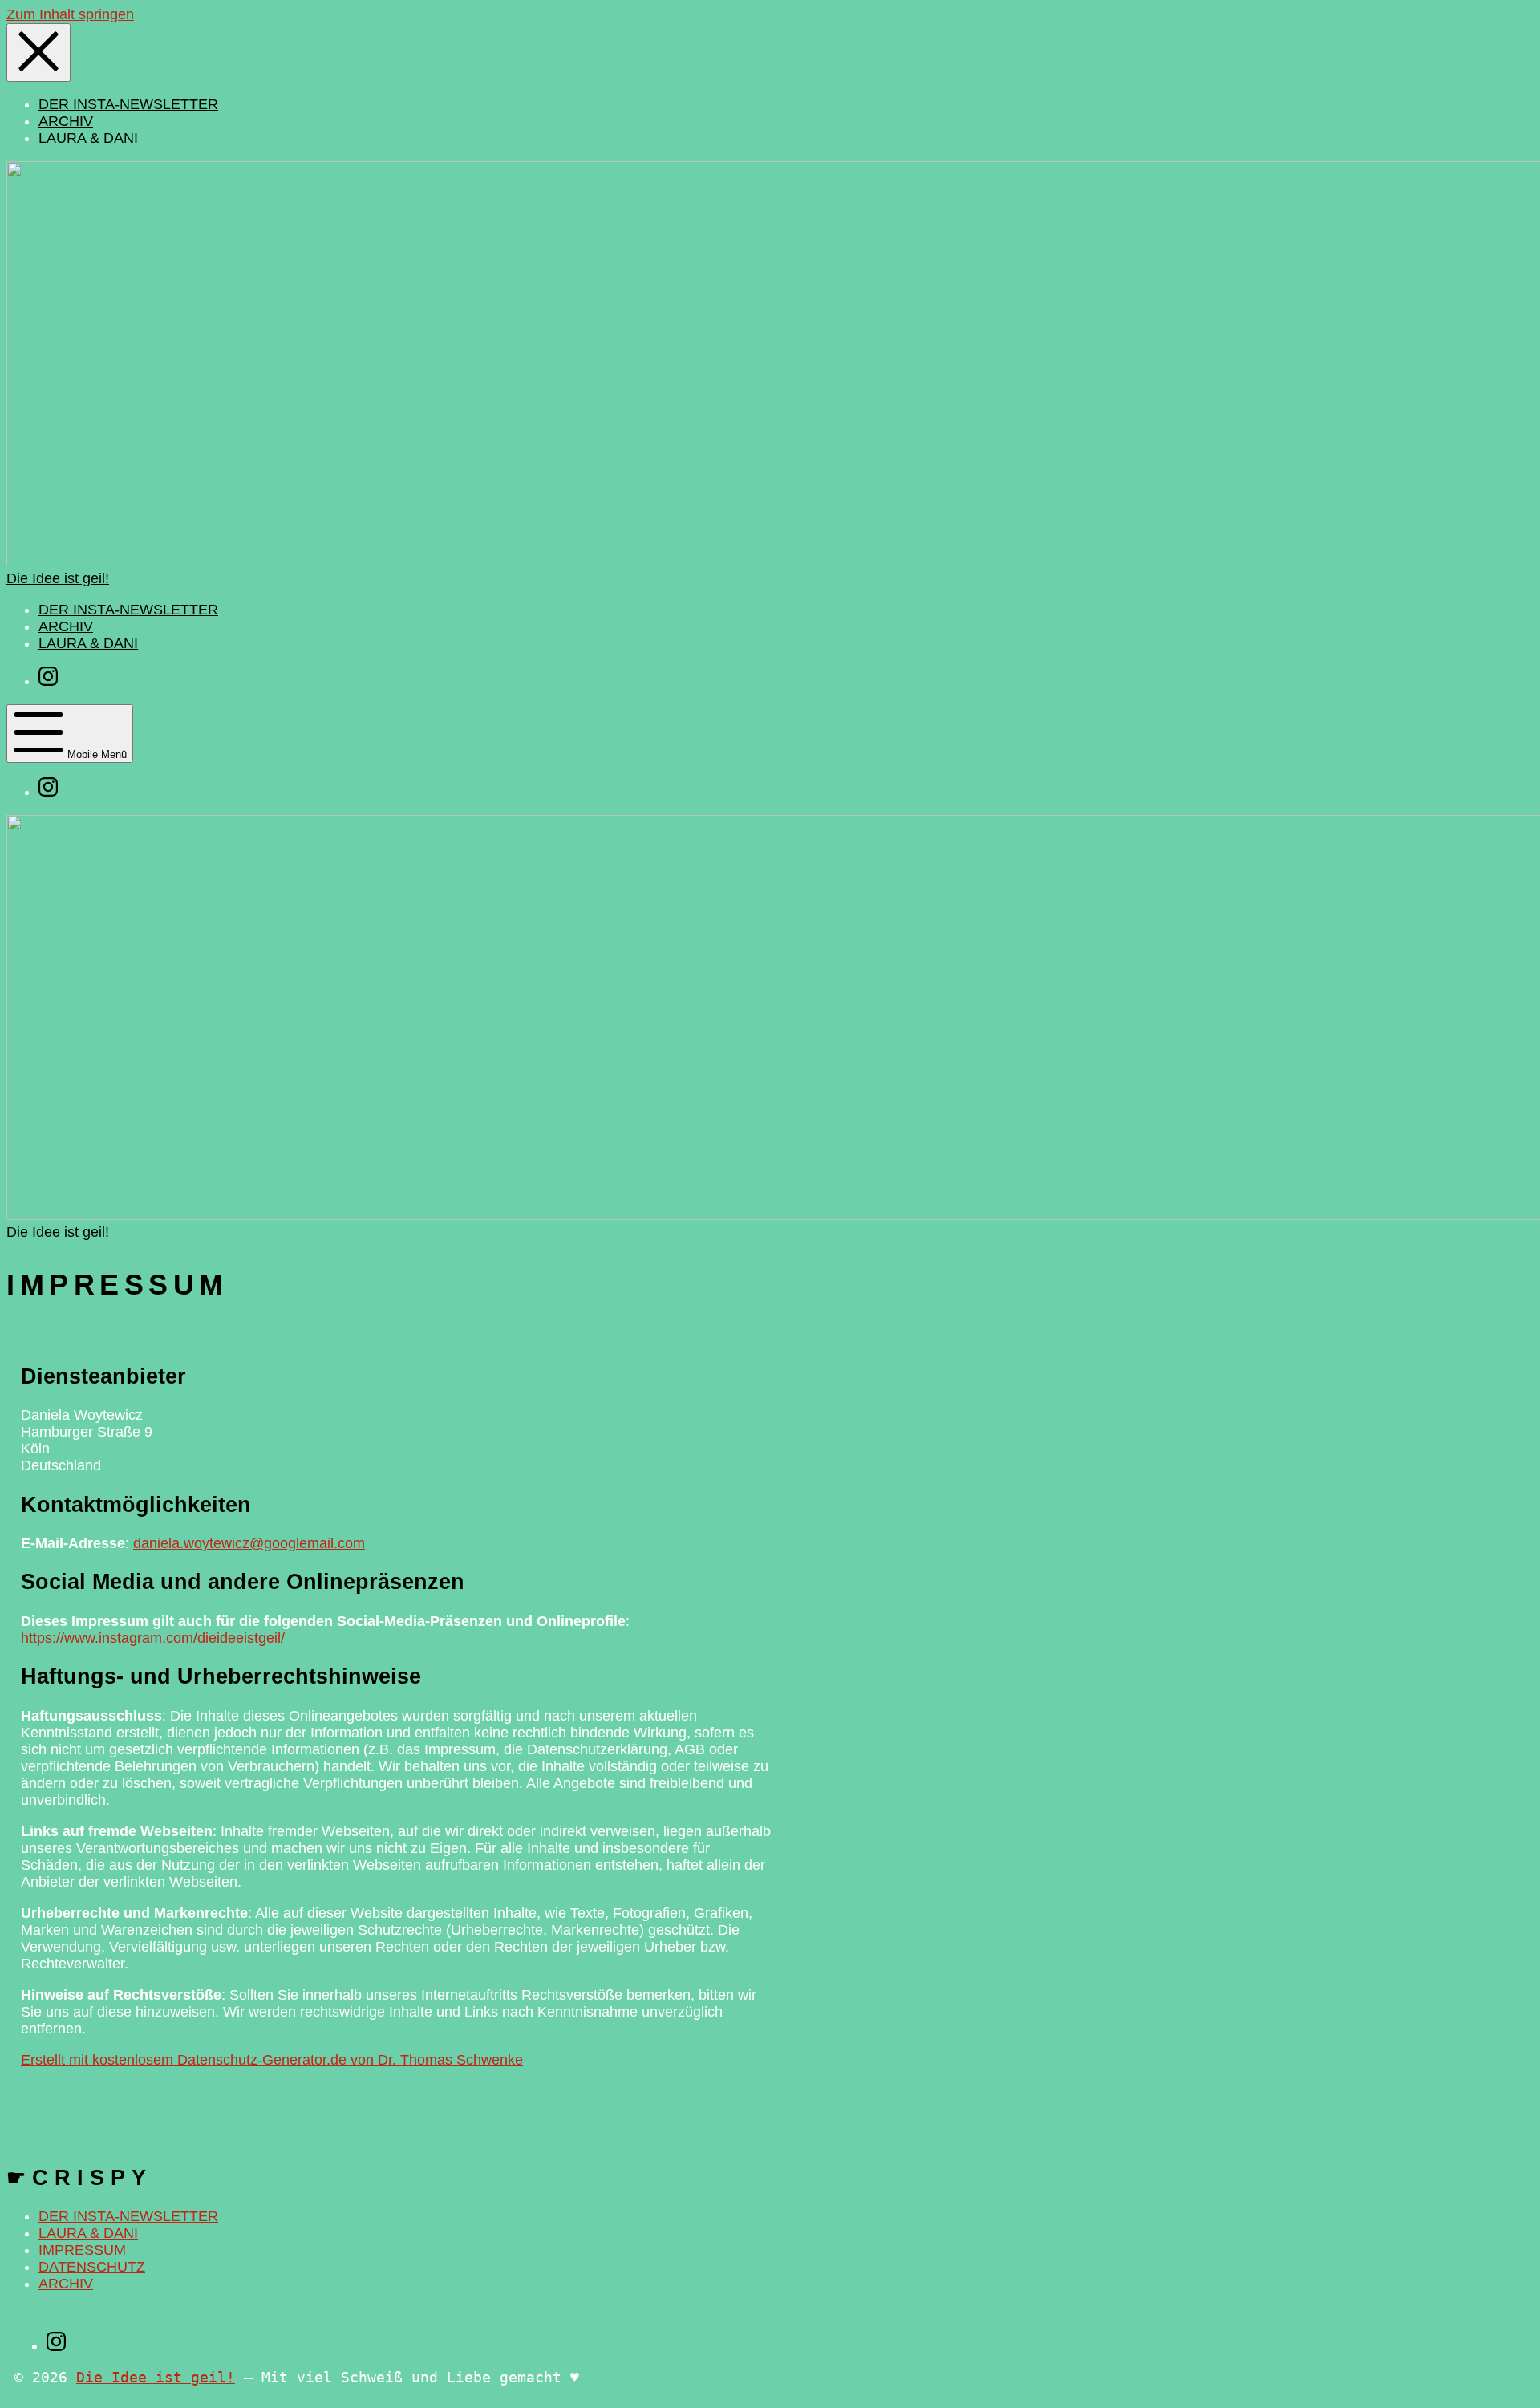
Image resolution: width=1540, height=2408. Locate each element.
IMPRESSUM (82, 2250)
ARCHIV (66, 2284)
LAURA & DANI (88, 2233)
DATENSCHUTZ (92, 2267)
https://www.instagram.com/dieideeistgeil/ (153, 1638)
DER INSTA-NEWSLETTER (128, 2216)
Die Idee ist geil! (156, 2377)
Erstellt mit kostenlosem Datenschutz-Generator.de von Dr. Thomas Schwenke (272, 2060)
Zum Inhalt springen (70, 14)
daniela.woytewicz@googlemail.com (249, 1543)
